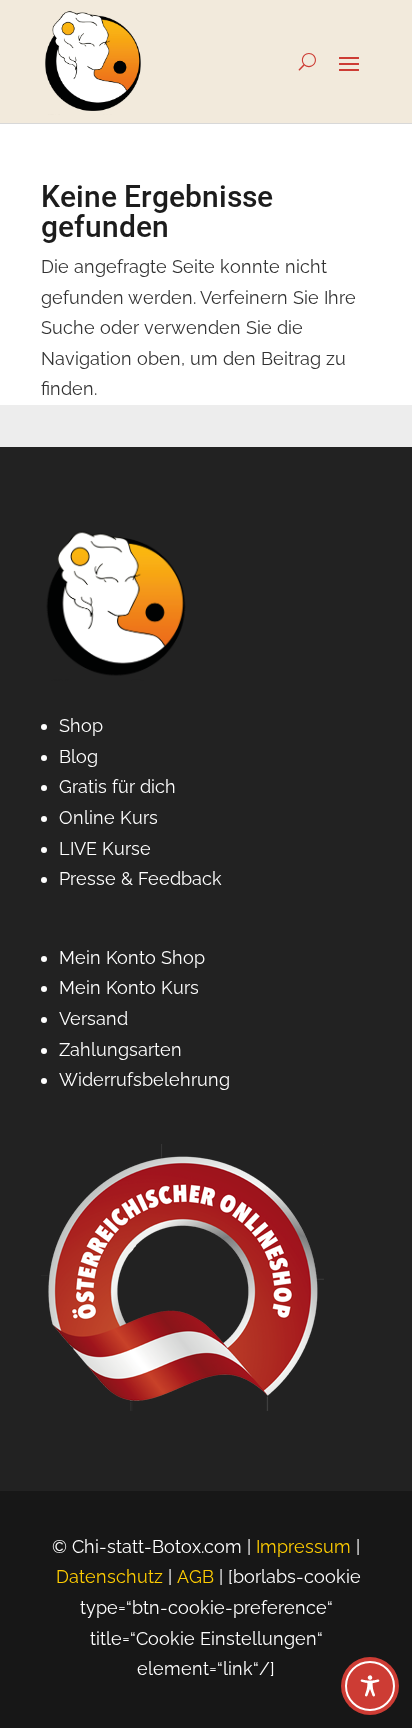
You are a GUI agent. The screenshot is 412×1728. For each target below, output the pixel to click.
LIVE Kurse (105, 848)
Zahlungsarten (120, 1049)
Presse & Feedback (140, 878)
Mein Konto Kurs (129, 987)
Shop (81, 725)
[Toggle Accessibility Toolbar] (370, 1686)
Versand (93, 1018)
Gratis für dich (117, 786)
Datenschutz (109, 1576)
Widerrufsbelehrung (144, 1079)
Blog (78, 756)
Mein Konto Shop (132, 957)
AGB (195, 1576)
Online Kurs (108, 817)
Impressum (303, 1546)
